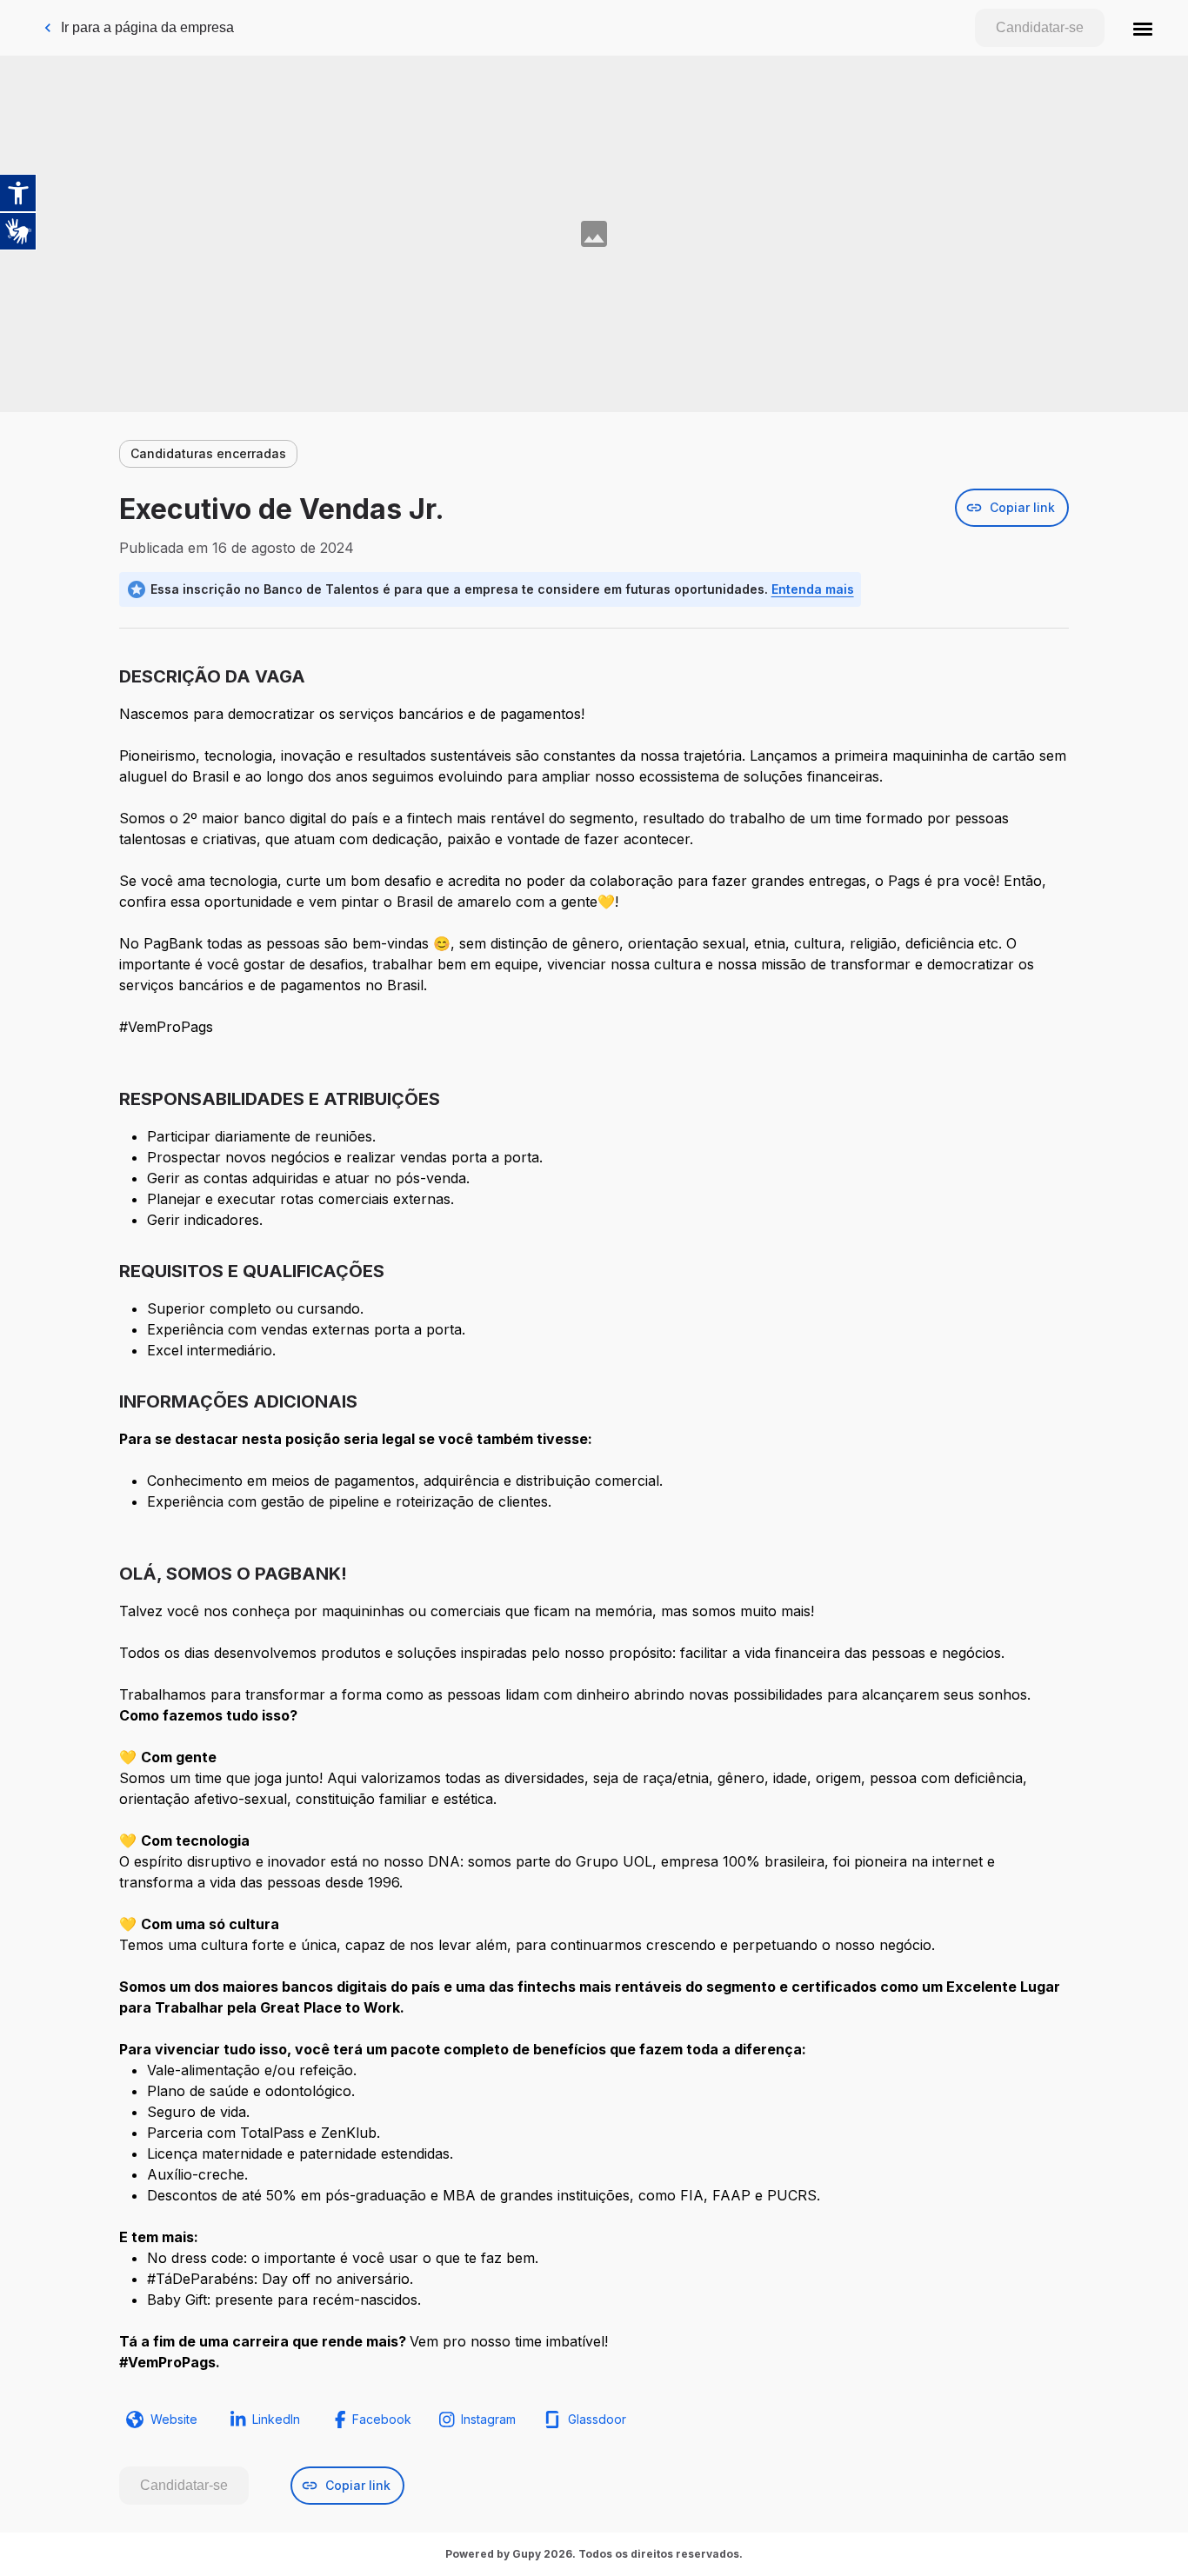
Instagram (488, 2419)
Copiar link (1022, 507)
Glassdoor (597, 2419)
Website (174, 2419)
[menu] (1143, 28)
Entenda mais (813, 589)
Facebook (382, 2419)
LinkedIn (276, 2419)
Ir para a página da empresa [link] (147, 27)
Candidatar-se (1040, 27)
